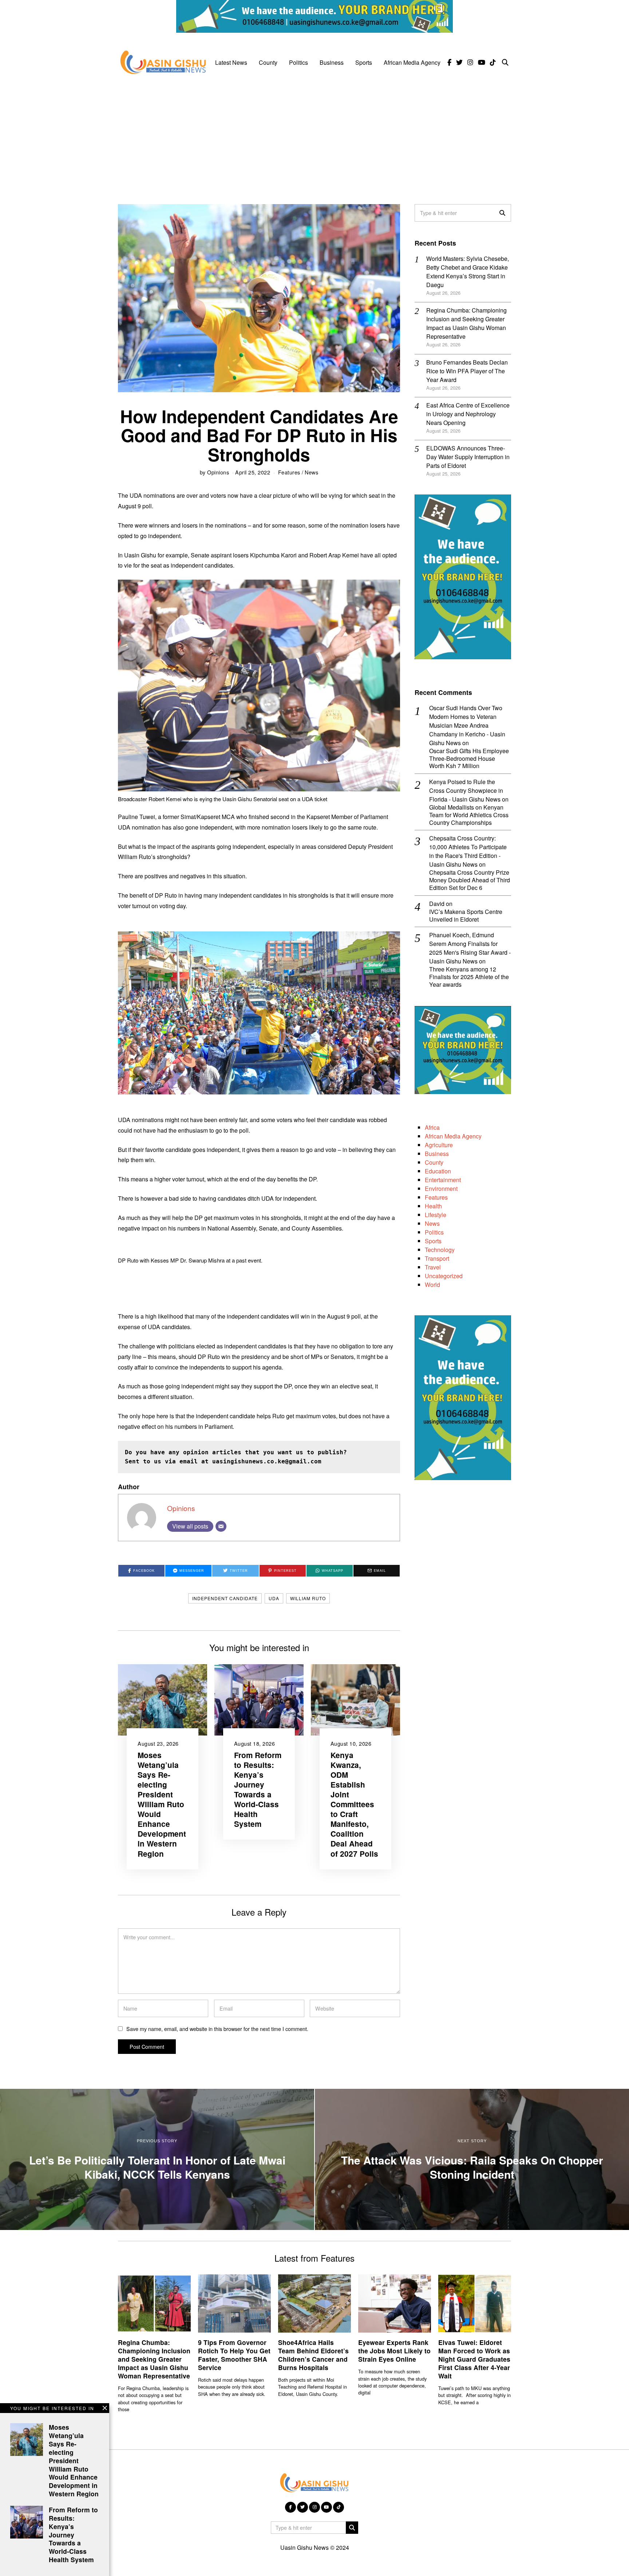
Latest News (231, 62)
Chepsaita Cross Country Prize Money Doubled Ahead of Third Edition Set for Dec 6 (470, 880)
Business (332, 62)
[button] (502, 213)
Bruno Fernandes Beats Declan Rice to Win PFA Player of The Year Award (467, 371)
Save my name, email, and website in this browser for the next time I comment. (217, 2029)
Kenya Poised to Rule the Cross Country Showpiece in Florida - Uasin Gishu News (466, 790)
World (432, 1285)
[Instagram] (470, 63)
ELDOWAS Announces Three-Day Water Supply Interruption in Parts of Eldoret (468, 457)
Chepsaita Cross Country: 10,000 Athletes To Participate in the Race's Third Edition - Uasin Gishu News (468, 851)
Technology (440, 1250)
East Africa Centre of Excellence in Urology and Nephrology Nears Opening (468, 414)
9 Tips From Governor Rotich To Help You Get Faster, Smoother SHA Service (234, 2355)
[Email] (221, 1526)
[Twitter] (459, 63)
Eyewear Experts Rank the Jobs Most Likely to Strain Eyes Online (394, 2351)
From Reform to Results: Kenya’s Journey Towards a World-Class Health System (258, 1789)
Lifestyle (436, 1215)
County (268, 62)
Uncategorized (444, 1276)
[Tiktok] (493, 63)
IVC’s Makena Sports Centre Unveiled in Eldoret (466, 916)
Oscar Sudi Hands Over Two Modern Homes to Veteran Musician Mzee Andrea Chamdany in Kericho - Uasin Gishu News (467, 725)
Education (438, 1171)
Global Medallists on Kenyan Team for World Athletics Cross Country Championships (469, 815)
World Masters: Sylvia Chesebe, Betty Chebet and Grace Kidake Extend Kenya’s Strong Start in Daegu (468, 272)
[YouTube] (482, 63)
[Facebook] (449, 63)
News (311, 472)
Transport (437, 1258)
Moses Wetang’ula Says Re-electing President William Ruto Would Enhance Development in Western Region (162, 1804)
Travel (433, 1267)
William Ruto (308, 1598)
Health (433, 1206)
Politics (298, 62)
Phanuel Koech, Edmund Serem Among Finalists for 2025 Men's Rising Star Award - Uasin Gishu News (470, 948)
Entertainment (443, 1180)
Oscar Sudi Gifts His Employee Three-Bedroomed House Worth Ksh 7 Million (469, 759)
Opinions (218, 472)
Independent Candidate (225, 1598)
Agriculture (439, 1145)
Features (289, 472)
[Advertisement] (314, 135)
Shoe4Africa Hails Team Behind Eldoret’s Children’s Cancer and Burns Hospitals (313, 2355)
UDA (274, 1598)
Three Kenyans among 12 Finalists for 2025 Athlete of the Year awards (469, 977)
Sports (364, 62)
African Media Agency (412, 62)
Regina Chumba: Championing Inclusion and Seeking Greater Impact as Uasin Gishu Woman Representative (466, 323)
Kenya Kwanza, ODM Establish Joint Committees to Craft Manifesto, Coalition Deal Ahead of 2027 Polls (354, 1804)
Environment (441, 1188)
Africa (432, 1127)
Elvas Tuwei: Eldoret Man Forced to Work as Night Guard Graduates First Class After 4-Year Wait (474, 2359)
